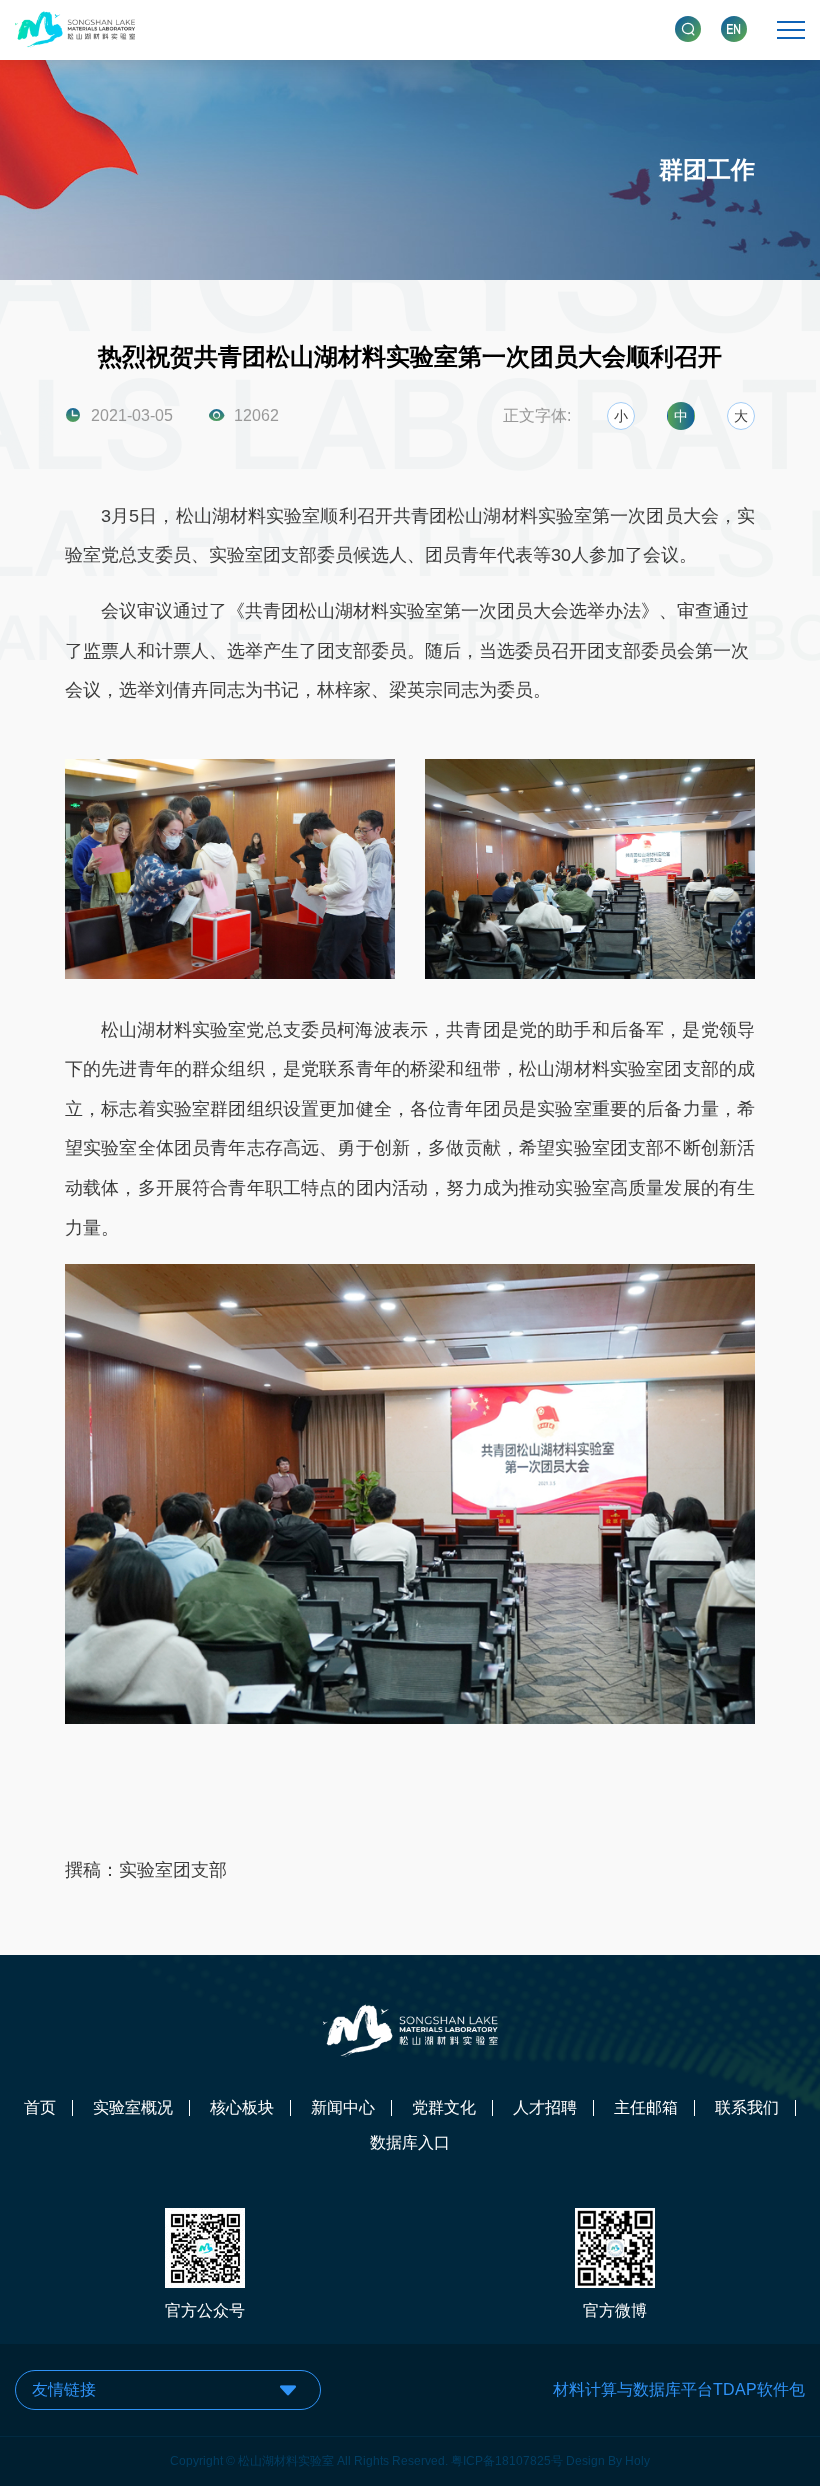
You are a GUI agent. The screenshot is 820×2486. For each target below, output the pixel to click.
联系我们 (747, 2108)
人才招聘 (545, 2108)
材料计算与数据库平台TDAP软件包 (679, 2389)
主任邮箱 (646, 2108)
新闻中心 (343, 2108)
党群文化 (444, 2108)
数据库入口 (410, 2143)
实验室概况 (133, 2108)
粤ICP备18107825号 (507, 2461)
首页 (40, 2108)
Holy (637, 2461)
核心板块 (242, 2108)
